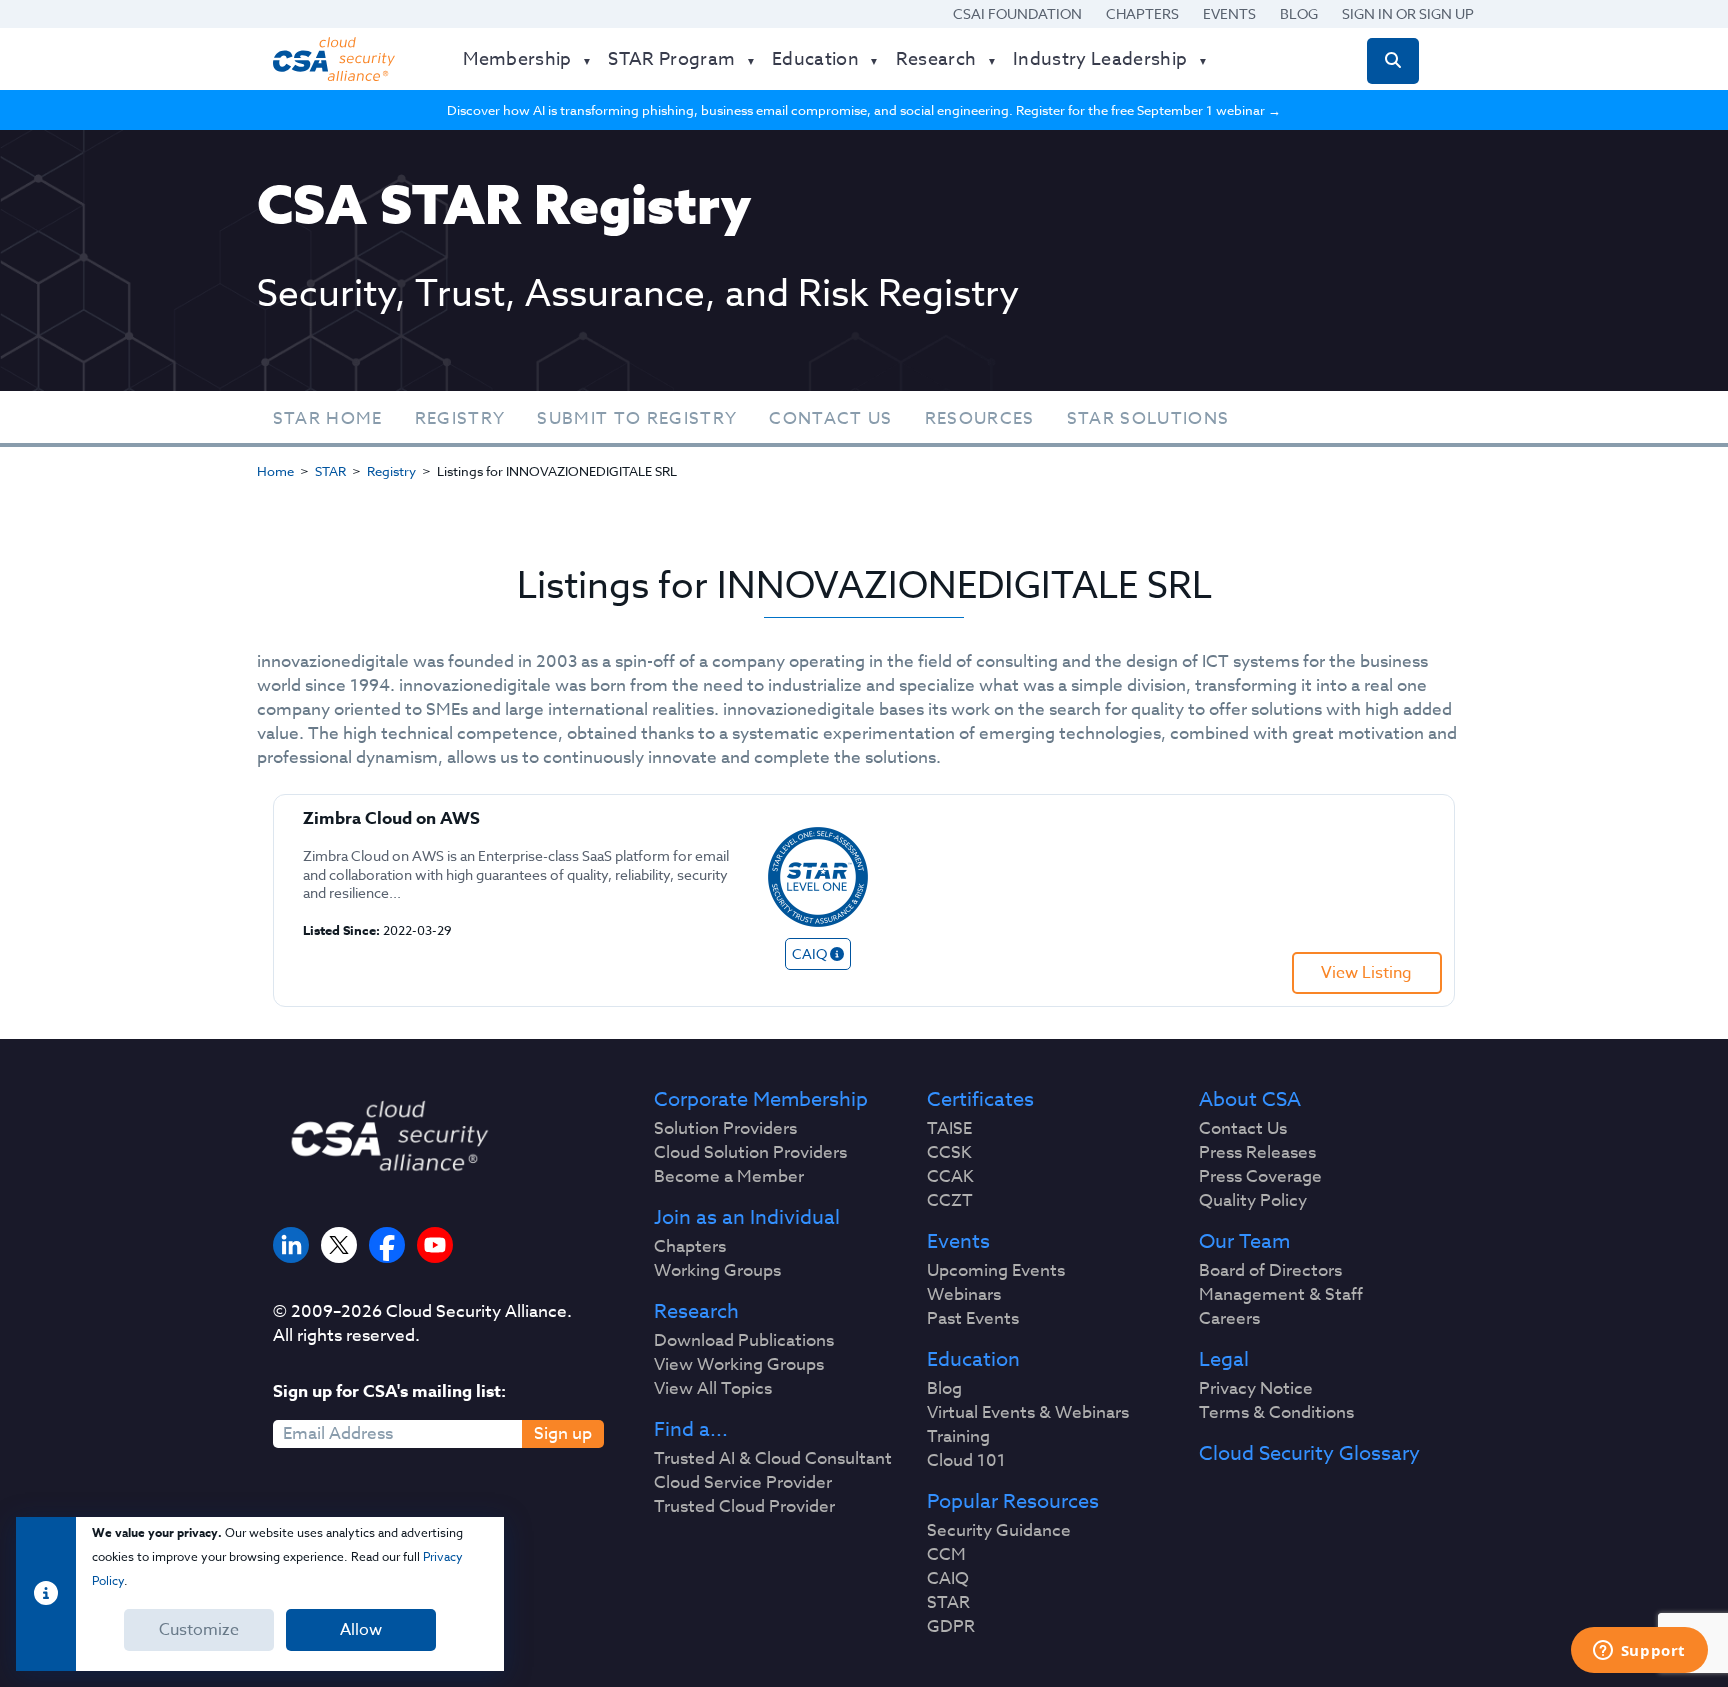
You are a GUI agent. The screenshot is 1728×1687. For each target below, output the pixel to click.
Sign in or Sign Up (1408, 13)
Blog (1299, 13)
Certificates (980, 1100)
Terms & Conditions (1276, 1413)
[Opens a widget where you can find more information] (1639, 1652)
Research (696, 1312)
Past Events (973, 1319)
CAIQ (948, 1579)
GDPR (951, 1627)
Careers (1229, 1319)
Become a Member (729, 1177)
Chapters (1142, 13)
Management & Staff (1281, 1295)
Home (275, 471)
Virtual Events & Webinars (1028, 1413)
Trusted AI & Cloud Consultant (773, 1459)
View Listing (1366, 973)
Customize (199, 1630)
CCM (946, 1555)
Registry (460, 418)
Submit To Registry (637, 418)
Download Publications (744, 1341)
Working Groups (717, 1271)
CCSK (949, 1153)
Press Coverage (1260, 1177)
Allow (361, 1630)
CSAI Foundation (1017, 13)
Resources (980, 418)
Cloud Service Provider (743, 1483)
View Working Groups (739, 1365)
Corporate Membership (761, 1100)
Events (1229, 13)
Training (958, 1437)
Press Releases (1257, 1153)
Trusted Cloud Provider (744, 1507)
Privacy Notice (1256, 1389)
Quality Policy (1253, 1201)
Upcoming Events (996, 1271)
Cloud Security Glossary (1309, 1454)
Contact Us (830, 418)
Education (973, 1360)
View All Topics (713, 1389)
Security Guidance (999, 1531)
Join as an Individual (747, 1218)
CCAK (950, 1177)
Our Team (1244, 1242)
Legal (1224, 1360)
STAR (330, 471)
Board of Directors (1270, 1271)
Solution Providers (725, 1129)
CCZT (950, 1201)
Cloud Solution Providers (750, 1153)
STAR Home (328, 418)
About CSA (1250, 1100)
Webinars (964, 1295)
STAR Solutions (1148, 418)
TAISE (949, 1129)
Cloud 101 (966, 1461)
